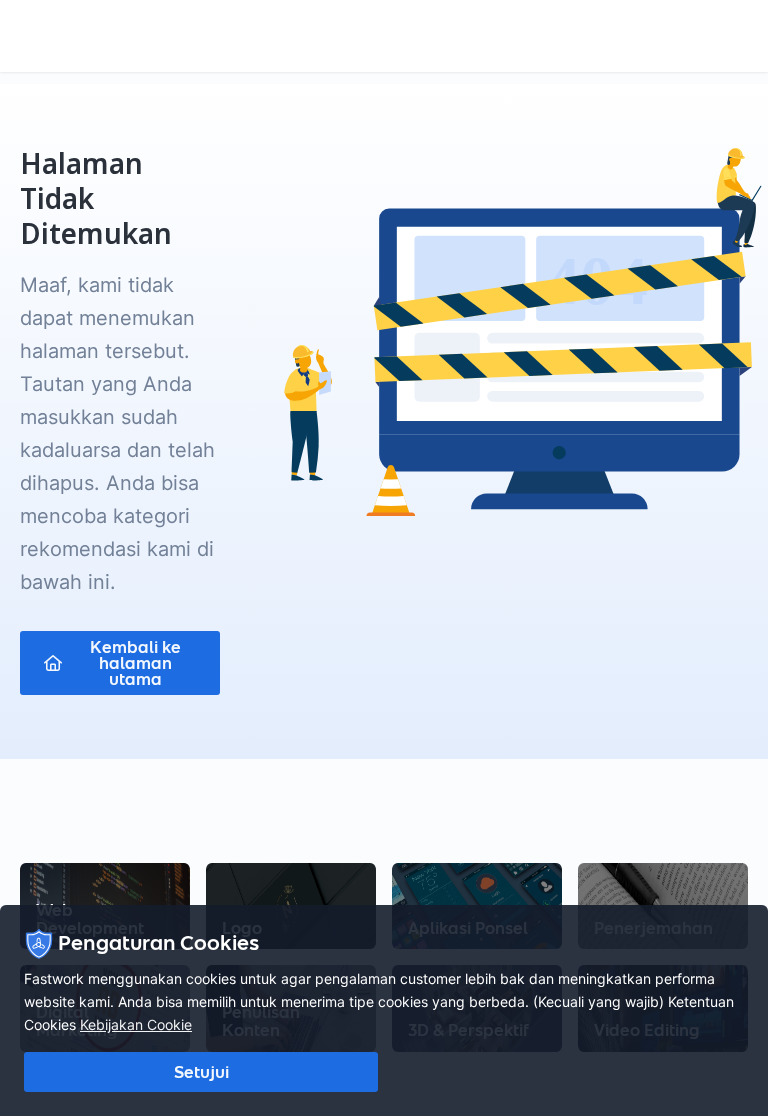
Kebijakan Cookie (136, 1024)
